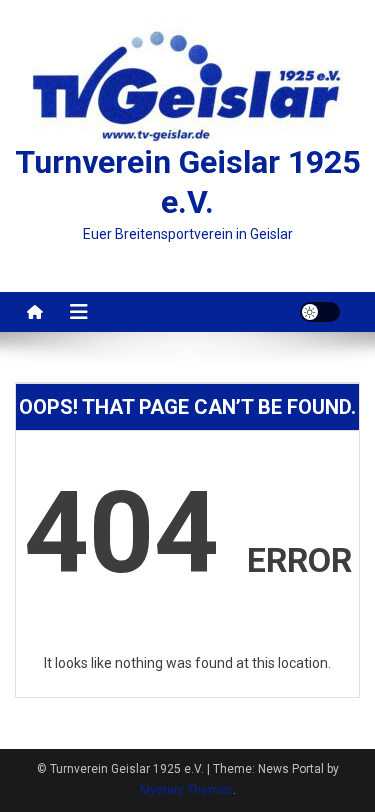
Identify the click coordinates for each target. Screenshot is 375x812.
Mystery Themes (186, 790)
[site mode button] (320, 312)
